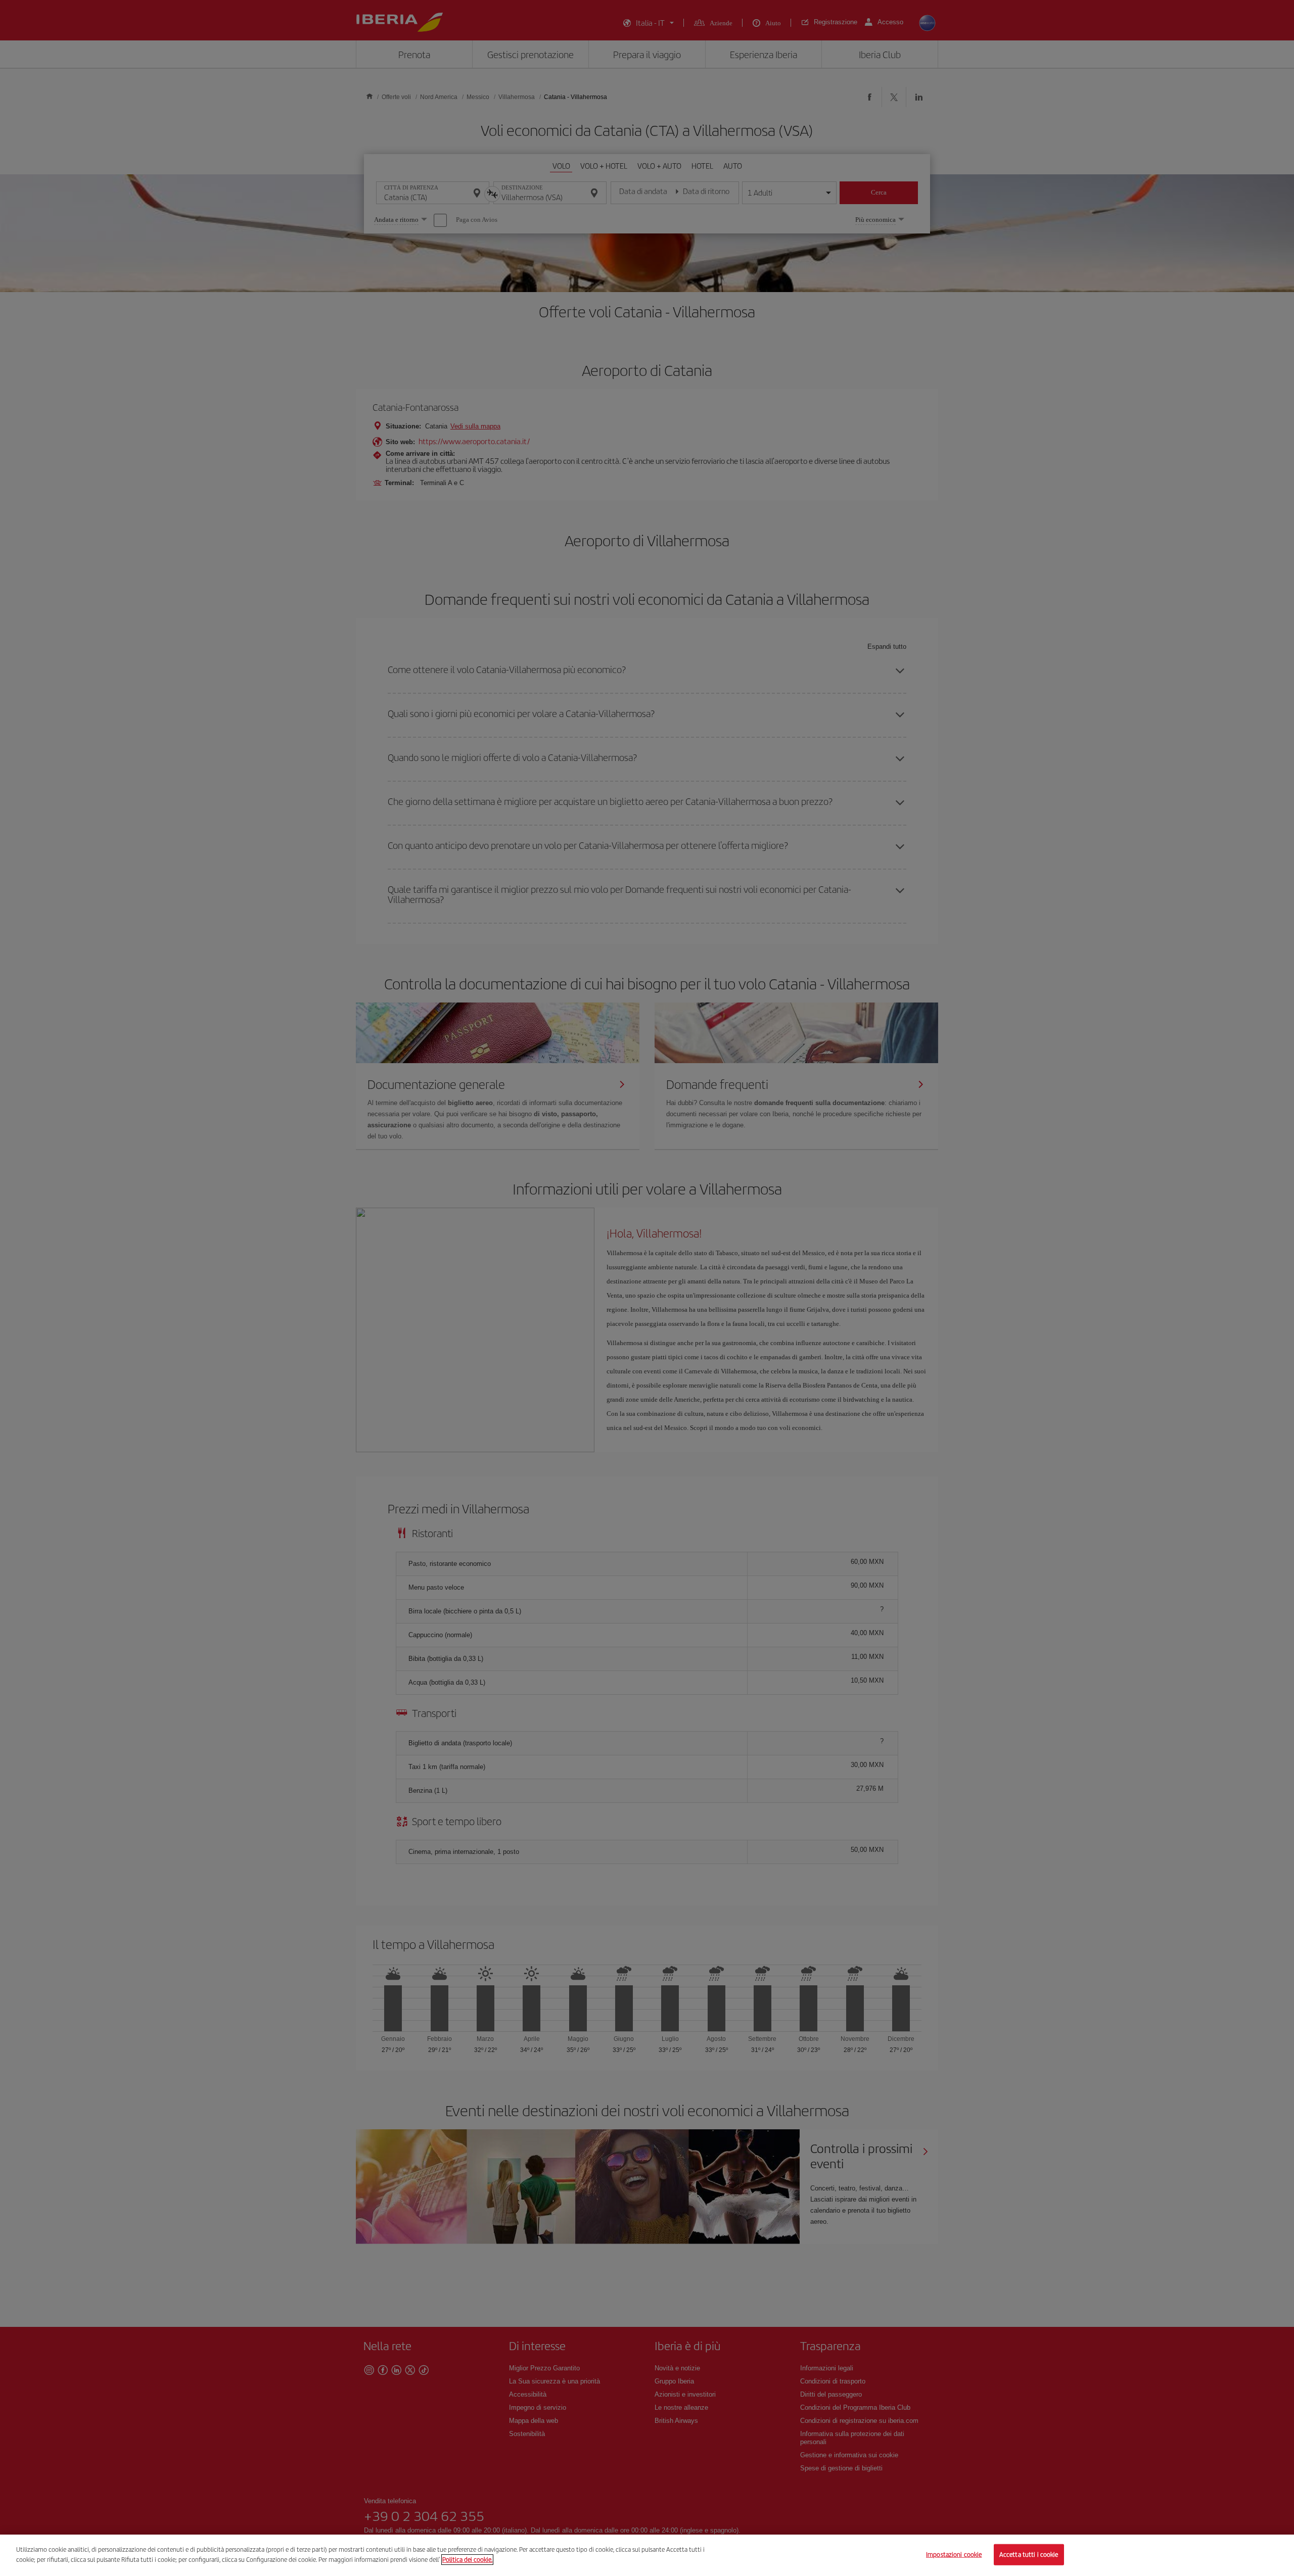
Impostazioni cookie (954, 2555)
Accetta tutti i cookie (1029, 2555)
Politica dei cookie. (467, 2559)
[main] (647, 2555)
